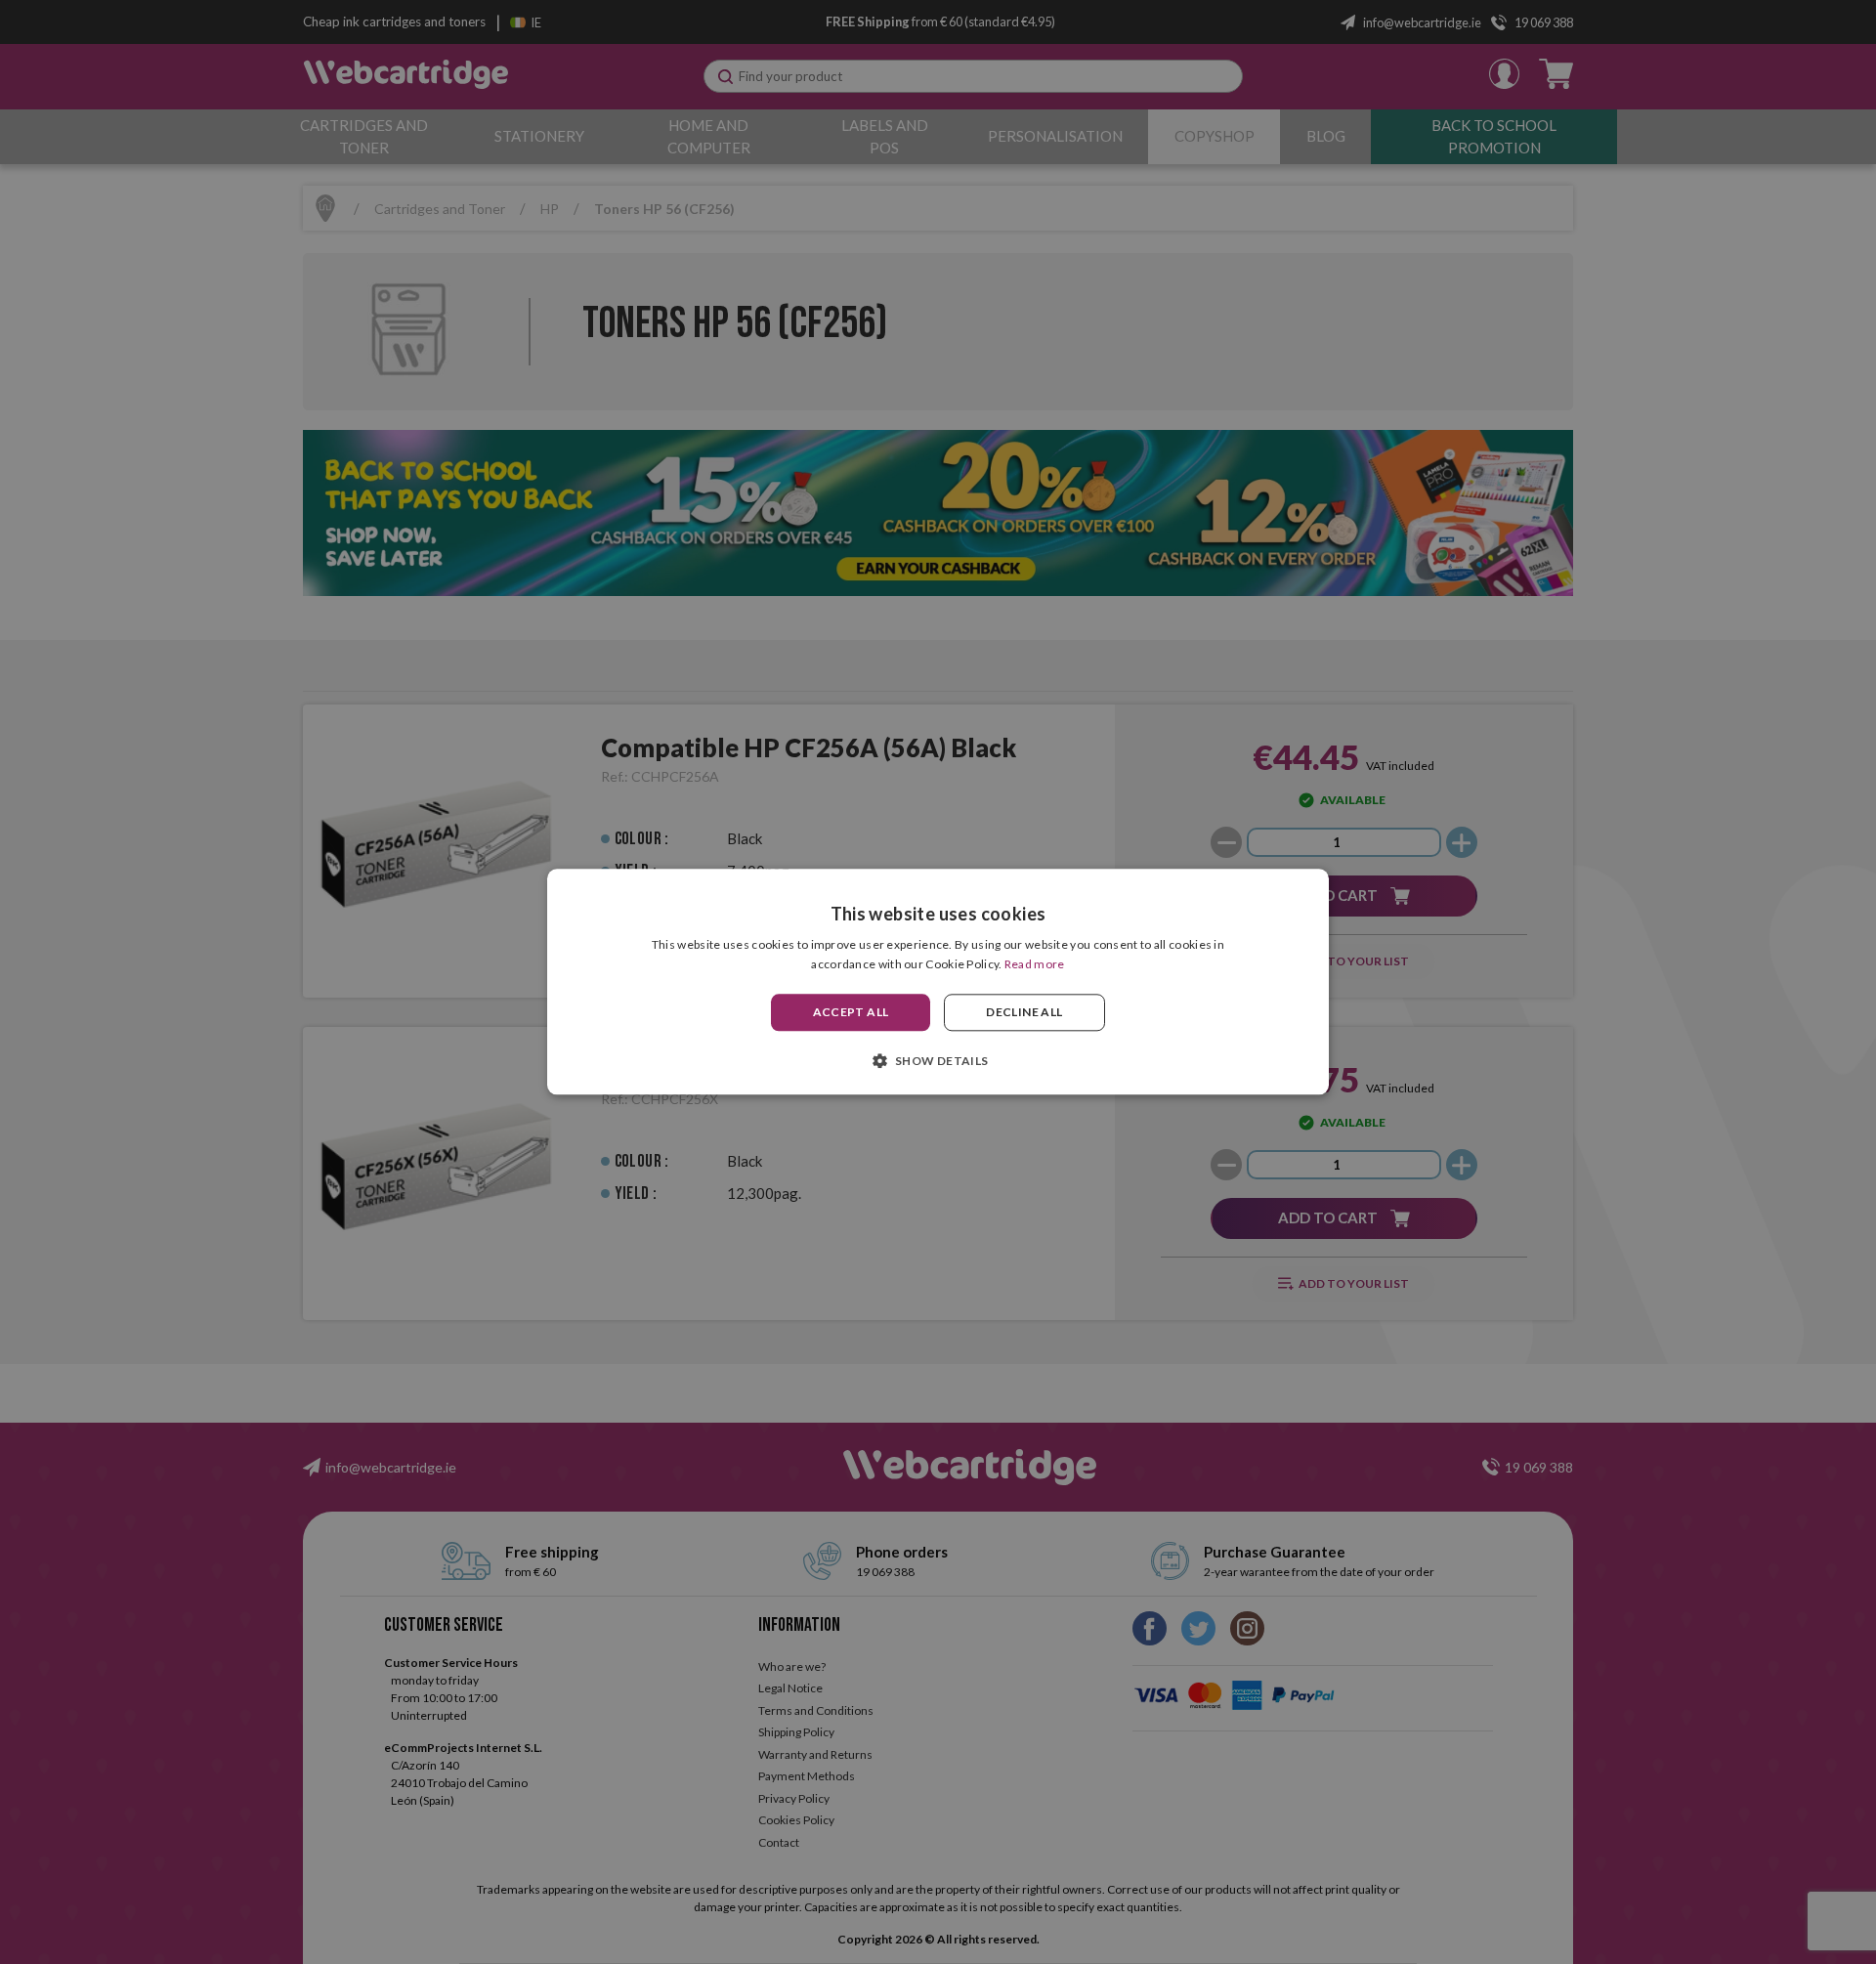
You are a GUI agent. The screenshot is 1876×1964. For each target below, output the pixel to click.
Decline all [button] (1024, 1012)
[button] (938, 1061)
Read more (1035, 965)
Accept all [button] (851, 1012)
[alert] (938, 982)
